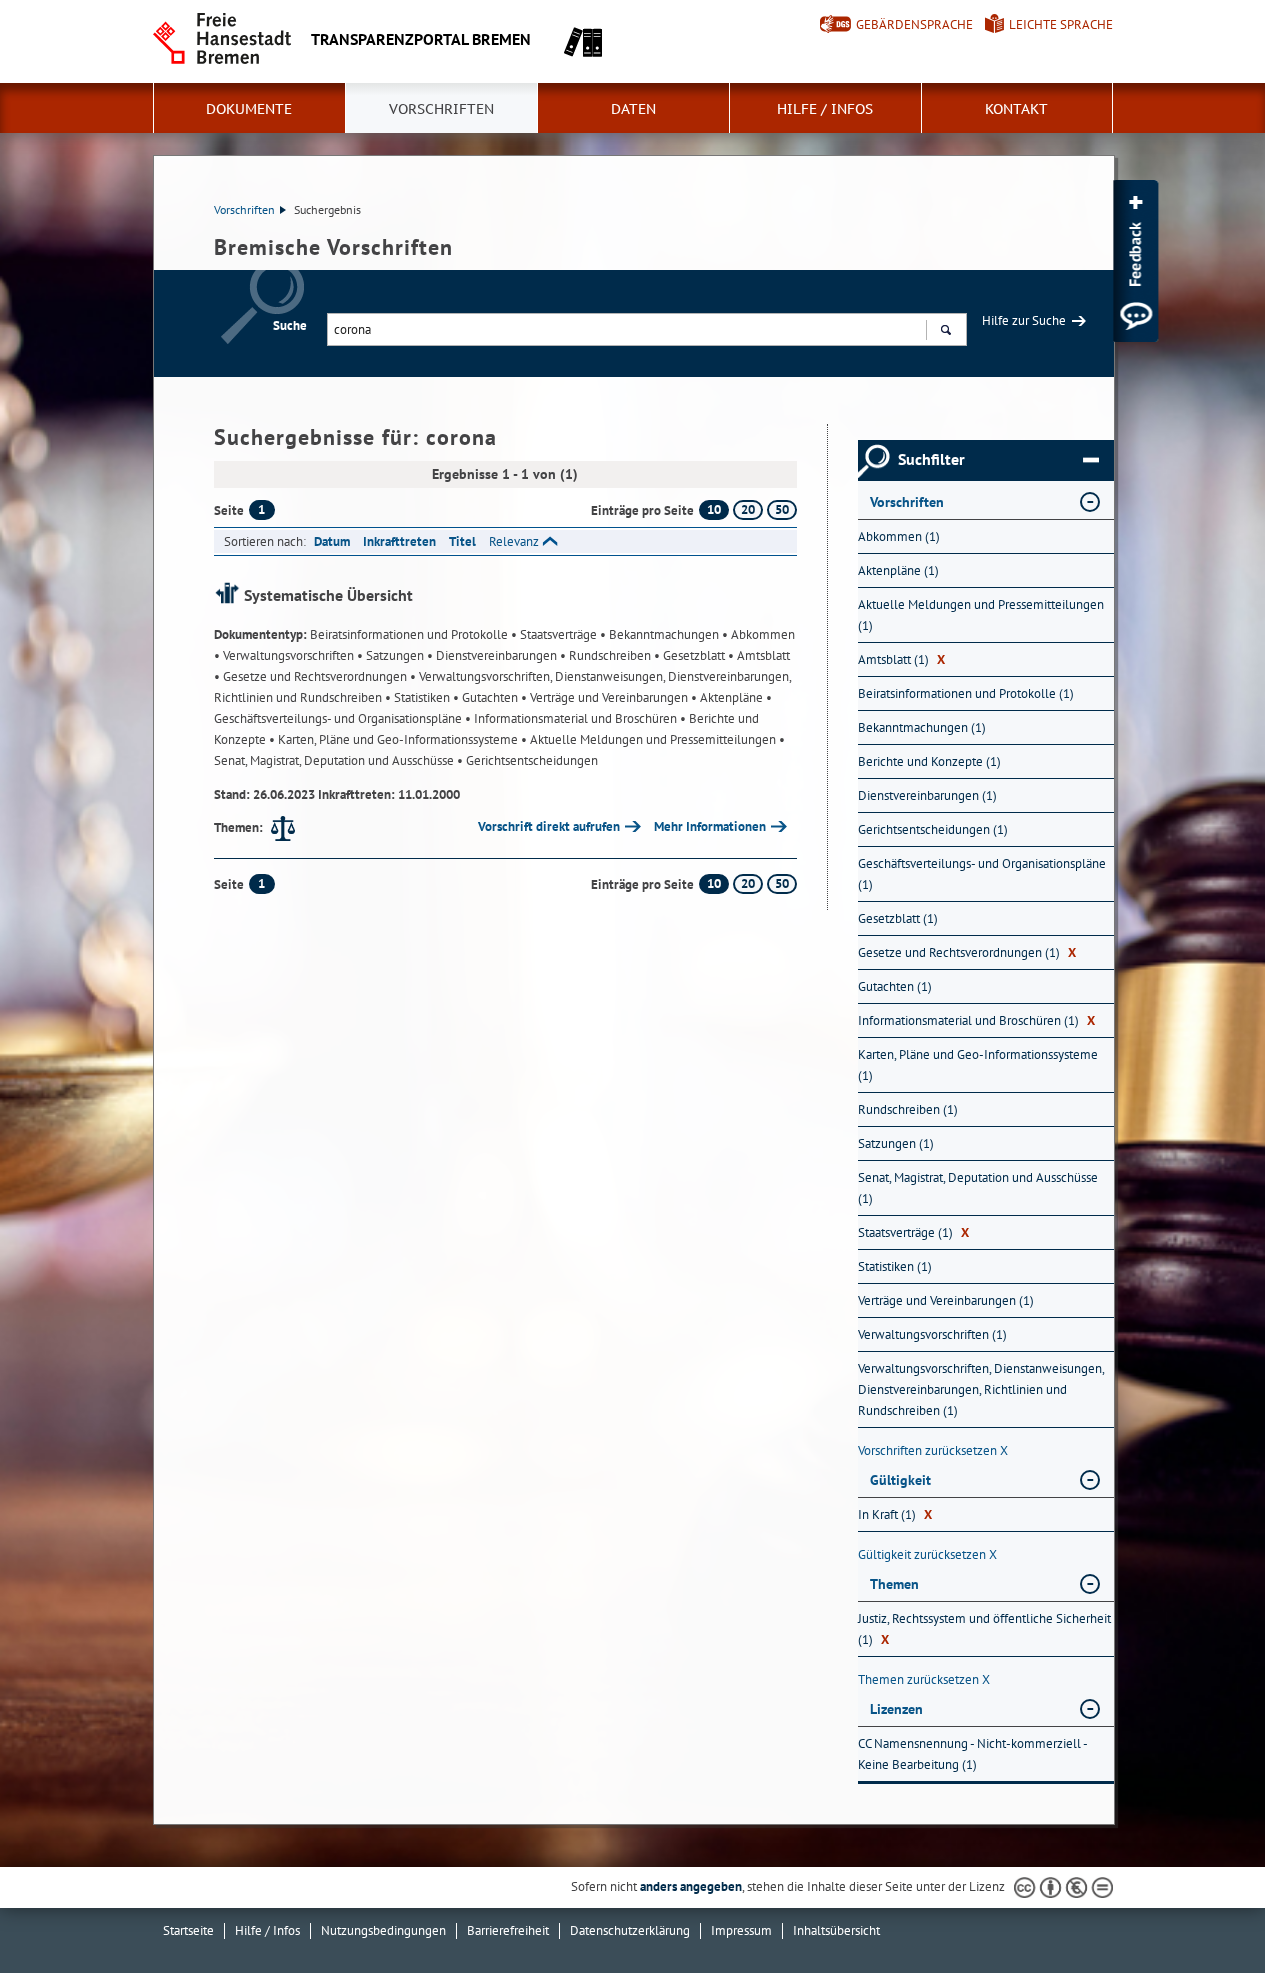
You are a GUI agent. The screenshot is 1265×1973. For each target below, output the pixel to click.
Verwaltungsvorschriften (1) (932, 1334)
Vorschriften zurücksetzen (933, 1450)
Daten (633, 109)
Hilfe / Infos (825, 109)
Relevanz (514, 541)
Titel (462, 541)
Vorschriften (441, 109)
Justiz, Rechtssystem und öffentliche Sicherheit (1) (984, 1629)
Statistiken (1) (895, 1266)
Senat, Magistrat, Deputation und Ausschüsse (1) (978, 1188)
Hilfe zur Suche (1024, 320)
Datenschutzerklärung (630, 1930)
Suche (290, 325)
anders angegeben (691, 1886)
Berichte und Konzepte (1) (929, 761)
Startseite (188, 1930)
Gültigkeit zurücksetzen (927, 1554)
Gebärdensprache (914, 24)
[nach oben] (1203, 1911)
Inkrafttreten (399, 541)
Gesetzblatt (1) (898, 918)
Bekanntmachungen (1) (922, 727)
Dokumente (249, 109)
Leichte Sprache (1061, 24)
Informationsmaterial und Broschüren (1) (976, 1020)
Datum (332, 541)
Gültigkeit (900, 1480)
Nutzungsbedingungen (383, 1930)
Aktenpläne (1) (898, 570)
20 (748, 509)
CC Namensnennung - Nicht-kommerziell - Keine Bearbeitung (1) (972, 1754)
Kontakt (1016, 109)
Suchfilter (931, 459)
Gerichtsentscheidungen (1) (933, 829)
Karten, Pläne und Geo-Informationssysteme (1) (978, 1065)
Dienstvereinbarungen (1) (927, 795)
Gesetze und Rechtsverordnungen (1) (967, 952)
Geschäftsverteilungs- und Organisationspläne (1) (982, 874)
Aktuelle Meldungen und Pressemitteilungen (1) (981, 615)
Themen (894, 1584)
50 (782, 509)
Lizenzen (896, 1709)
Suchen (945, 329)
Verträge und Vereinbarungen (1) (946, 1300)
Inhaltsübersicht (836, 1930)
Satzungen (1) (896, 1143)
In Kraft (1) (895, 1514)
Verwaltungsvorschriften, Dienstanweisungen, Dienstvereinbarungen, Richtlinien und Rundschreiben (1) (981, 1389)
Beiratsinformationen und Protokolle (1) (966, 693)
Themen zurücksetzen (924, 1679)
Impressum (741, 1930)
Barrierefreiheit (508, 1930)
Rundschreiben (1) (908, 1109)
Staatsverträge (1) (913, 1232)
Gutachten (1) (895, 986)
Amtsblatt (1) (901, 659)
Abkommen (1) (899, 536)
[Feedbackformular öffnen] (1135, 261)
